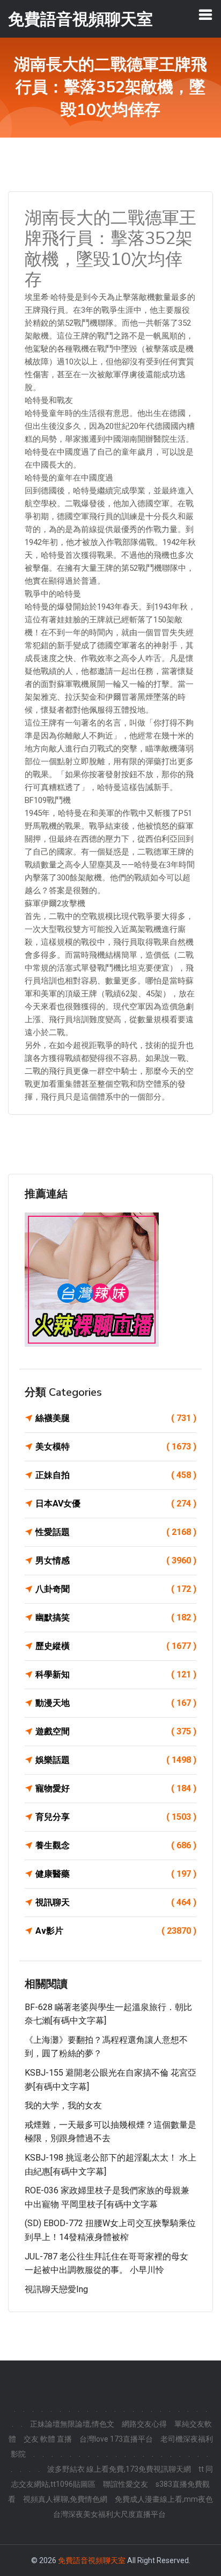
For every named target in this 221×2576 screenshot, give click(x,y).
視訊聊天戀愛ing (56, 2289)
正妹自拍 (116, 1475)
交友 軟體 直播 (48, 2439)
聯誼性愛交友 (126, 2484)
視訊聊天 (116, 1902)
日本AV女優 (116, 1504)
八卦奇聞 (116, 1589)
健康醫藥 (116, 1874)
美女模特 (116, 1447)
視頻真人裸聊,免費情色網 (65, 2499)
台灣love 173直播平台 (116, 2439)
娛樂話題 (116, 1760)
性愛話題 (116, 1532)
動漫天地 (116, 1703)
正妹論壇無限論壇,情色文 (72, 2424)
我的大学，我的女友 (63, 2105)
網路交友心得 (144, 2424)
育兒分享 (116, 1817)
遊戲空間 (116, 1731)
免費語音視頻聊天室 (92, 2560)
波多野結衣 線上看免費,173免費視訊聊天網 (119, 2469)
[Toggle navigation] (205, 15)
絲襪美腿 (116, 1418)
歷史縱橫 (116, 1646)
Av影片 (116, 1931)
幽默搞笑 (116, 1617)
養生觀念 (116, 1845)
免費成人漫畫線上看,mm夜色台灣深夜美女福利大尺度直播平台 (133, 2507)
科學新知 (116, 1674)
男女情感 (116, 1560)
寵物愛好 (116, 1788)
